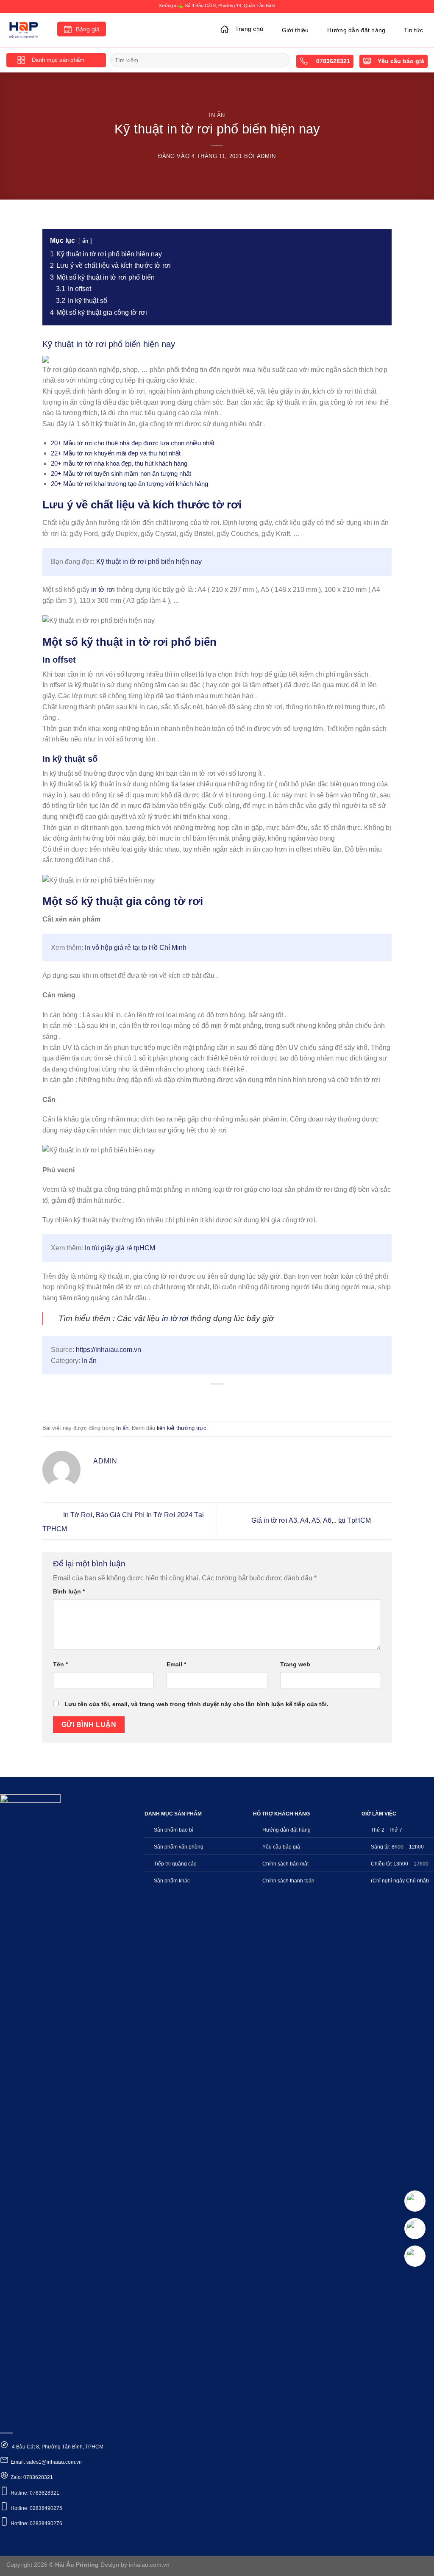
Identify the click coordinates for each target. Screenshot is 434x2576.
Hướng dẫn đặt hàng (356, 30)
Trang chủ (249, 29)
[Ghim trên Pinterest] (232, 1398)
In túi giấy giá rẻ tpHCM (120, 1248)
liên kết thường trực (182, 1428)
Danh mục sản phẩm (58, 60)
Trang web (295, 1664)
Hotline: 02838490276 (36, 2523)
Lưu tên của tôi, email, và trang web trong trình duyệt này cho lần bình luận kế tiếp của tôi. (196, 1704)
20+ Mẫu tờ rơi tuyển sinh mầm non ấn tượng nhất (121, 473)
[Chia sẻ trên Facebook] (187, 1398)
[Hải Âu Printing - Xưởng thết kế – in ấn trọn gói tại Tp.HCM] (25, 30)
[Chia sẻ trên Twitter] (202, 1398)
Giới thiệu (295, 30)
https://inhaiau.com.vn (108, 1350)
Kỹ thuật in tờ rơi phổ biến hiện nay (149, 562)
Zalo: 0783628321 (32, 2477)
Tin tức (413, 30)
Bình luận (69, 1591)
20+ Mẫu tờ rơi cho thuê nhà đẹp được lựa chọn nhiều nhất (133, 443)
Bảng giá (88, 29)
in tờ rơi (103, 590)
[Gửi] (282, 60)
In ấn (217, 115)
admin (266, 156)
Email (176, 1664)
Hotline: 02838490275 (36, 2508)
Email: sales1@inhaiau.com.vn (46, 2462)
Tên (60, 1664)
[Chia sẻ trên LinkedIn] (248, 1398)
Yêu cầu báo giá (401, 61)
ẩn (85, 241)
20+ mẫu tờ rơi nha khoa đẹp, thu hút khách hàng (119, 463)
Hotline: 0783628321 (35, 2493)
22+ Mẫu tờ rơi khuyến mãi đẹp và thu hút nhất (116, 453)
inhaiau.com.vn (149, 2565)
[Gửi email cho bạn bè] (217, 1398)
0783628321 (332, 61)
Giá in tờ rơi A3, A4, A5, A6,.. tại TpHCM (312, 1520)
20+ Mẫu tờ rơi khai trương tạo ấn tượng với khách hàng (129, 484)
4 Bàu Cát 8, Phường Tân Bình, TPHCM (57, 2447)
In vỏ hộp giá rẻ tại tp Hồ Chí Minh (136, 948)
